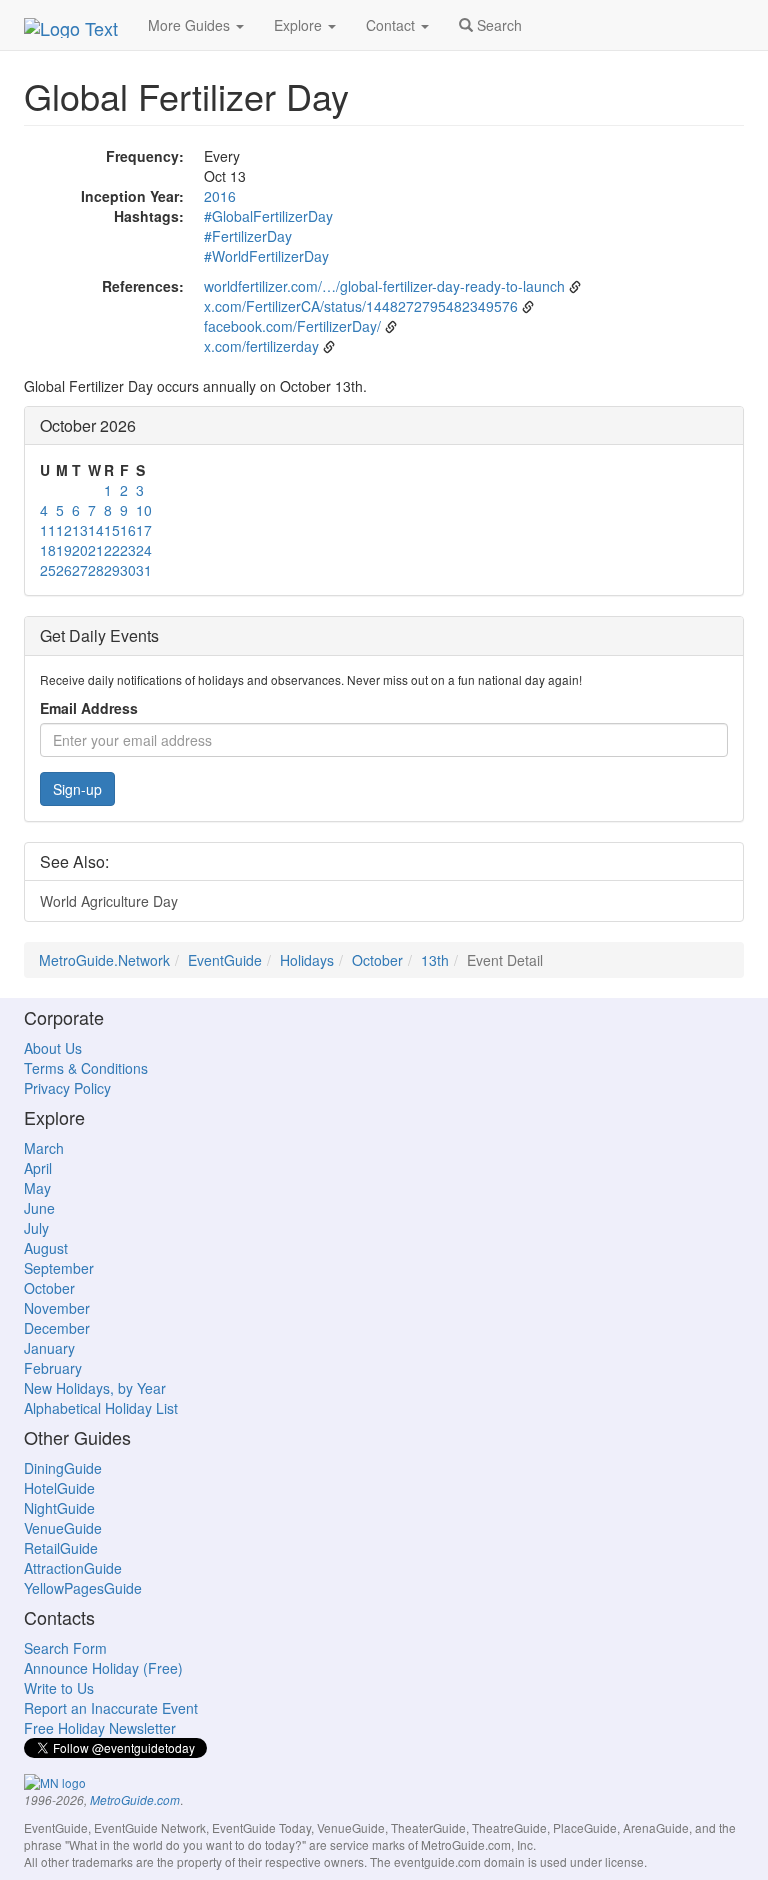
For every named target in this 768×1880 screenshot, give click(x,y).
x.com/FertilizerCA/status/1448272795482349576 (361, 306)
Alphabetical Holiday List (101, 1408)
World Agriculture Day (109, 901)
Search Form (65, 1648)
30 (128, 570)
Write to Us (59, 1688)
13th (435, 960)
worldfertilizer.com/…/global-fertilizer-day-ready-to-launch (384, 286)
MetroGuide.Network (104, 960)
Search (497, 25)
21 (96, 550)
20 (80, 550)
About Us (53, 1048)
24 (144, 550)
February (53, 1368)
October (377, 960)
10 (144, 510)
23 (128, 550)
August (46, 1248)
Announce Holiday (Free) (103, 1668)
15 (112, 530)
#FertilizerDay (248, 236)
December (57, 1328)
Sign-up (77, 789)
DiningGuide (63, 1468)
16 (128, 530)
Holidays (307, 960)
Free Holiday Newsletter (100, 1728)
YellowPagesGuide (83, 1588)
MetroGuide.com (135, 1800)
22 (112, 550)
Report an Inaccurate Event (111, 1708)
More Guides (191, 25)
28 (96, 570)
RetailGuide (61, 1548)
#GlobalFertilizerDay (268, 216)
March (44, 1148)
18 (48, 550)
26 (64, 570)
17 (144, 530)
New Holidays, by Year (95, 1388)
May (37, 1188)
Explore (300, 25)
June (39, 1208)
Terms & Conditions (86, 1068)
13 (80, 530)
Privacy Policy (67, 1088)
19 (64, 550)
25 (48, 570)
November (57, 1308)
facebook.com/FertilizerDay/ (292, 326)
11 (48, 530)
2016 (220, 196)
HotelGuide (59, 1488)
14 (96, 530)
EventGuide (225, 960)
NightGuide (59, 1508)
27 (80, 570)
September (59, 1268)
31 (144, 570)
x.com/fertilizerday (261, 346)
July (36, 1228)
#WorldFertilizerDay (266, 256)
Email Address (89, 708)
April (38, 1168)
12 (64, 530)
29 (112, 570)
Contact (392, 25)
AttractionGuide (73, 1568)
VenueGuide (63, 1528)
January (49, 1348)
